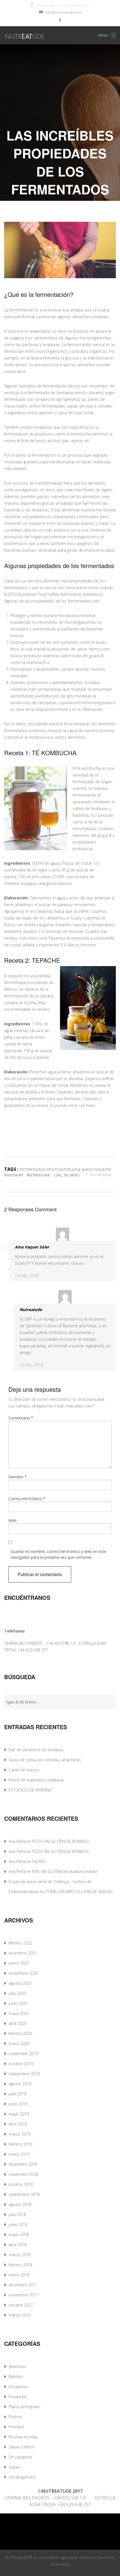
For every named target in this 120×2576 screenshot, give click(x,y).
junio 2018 (18, 2224)
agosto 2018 (20, 2204)
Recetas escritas (23, 2437)
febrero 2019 (20, 2144)
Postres (15, 2417)
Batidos (16, 2376)
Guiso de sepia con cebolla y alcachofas (45, 1760)
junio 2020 (18, 2003)
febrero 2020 (20, 2033)
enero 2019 (19, 2154)
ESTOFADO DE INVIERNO (31, 1790)
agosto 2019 (20, 2084)
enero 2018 (19, 2275)
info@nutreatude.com (64, 12)
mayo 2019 (19, 2114)
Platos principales (25, 2407)
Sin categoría (100, 1174)
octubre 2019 (21, 2064)
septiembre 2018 (24, 2194)
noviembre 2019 (23, 2054)
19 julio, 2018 (27, 1275)
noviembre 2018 (23, 2174)
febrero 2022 (20, 1943)
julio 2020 (17, 1993)
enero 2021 (19, 1963)
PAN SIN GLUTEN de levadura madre (65, 1871)
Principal (16, 2427)
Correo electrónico (27, 1499)
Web (12, 1520)
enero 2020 (19, 2044)
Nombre (18, 1477)
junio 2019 (18, 2104)
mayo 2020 (19, 2013)
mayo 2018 (19, 2235)
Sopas (14, 2467)
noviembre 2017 (23, 2295)
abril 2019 (18, 2124)
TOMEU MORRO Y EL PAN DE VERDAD (79, 1892)
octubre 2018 (21, 2184)
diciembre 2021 (23, 1953)
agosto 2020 (20, 1983)
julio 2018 (17, 2214)
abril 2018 (18, 2245)
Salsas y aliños (22, 2447)
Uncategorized (22, 2477)
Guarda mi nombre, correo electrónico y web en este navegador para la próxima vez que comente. (58, 1554)
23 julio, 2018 (31, 1365)
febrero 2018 (20, 2265)
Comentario (21, 1418)
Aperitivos (17, 2366)
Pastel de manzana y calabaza (36, 1780)
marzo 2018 (20, 2255)
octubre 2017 (21, 2305)
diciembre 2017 (23, 2285)
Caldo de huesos (24, 1770)
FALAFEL (39, 1861)
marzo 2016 (20, 2315)
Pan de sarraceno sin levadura (36, 1750)
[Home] (19, 35)
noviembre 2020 (23, 1973)
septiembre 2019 (24, 2074)
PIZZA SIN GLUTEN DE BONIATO (60, 1841)
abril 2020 (18, 2023)
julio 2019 (17, 2094)
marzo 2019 (20, 2134)
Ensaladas (18, 2397)
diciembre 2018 (23, 2164)
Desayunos (19, 2386)
